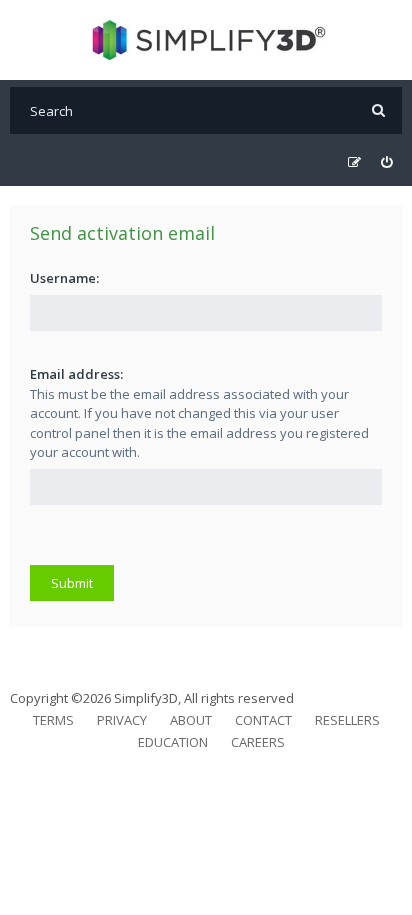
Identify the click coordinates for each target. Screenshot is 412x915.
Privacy (122, 720)
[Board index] (206, 40)
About (191, 720)
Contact (263, 720)
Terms (53, 720)
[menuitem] (386, 162)
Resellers (347, 720)
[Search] (378, 110)
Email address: (76, 374)
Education (173, 742)
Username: (64, 278)
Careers (258, 742)
